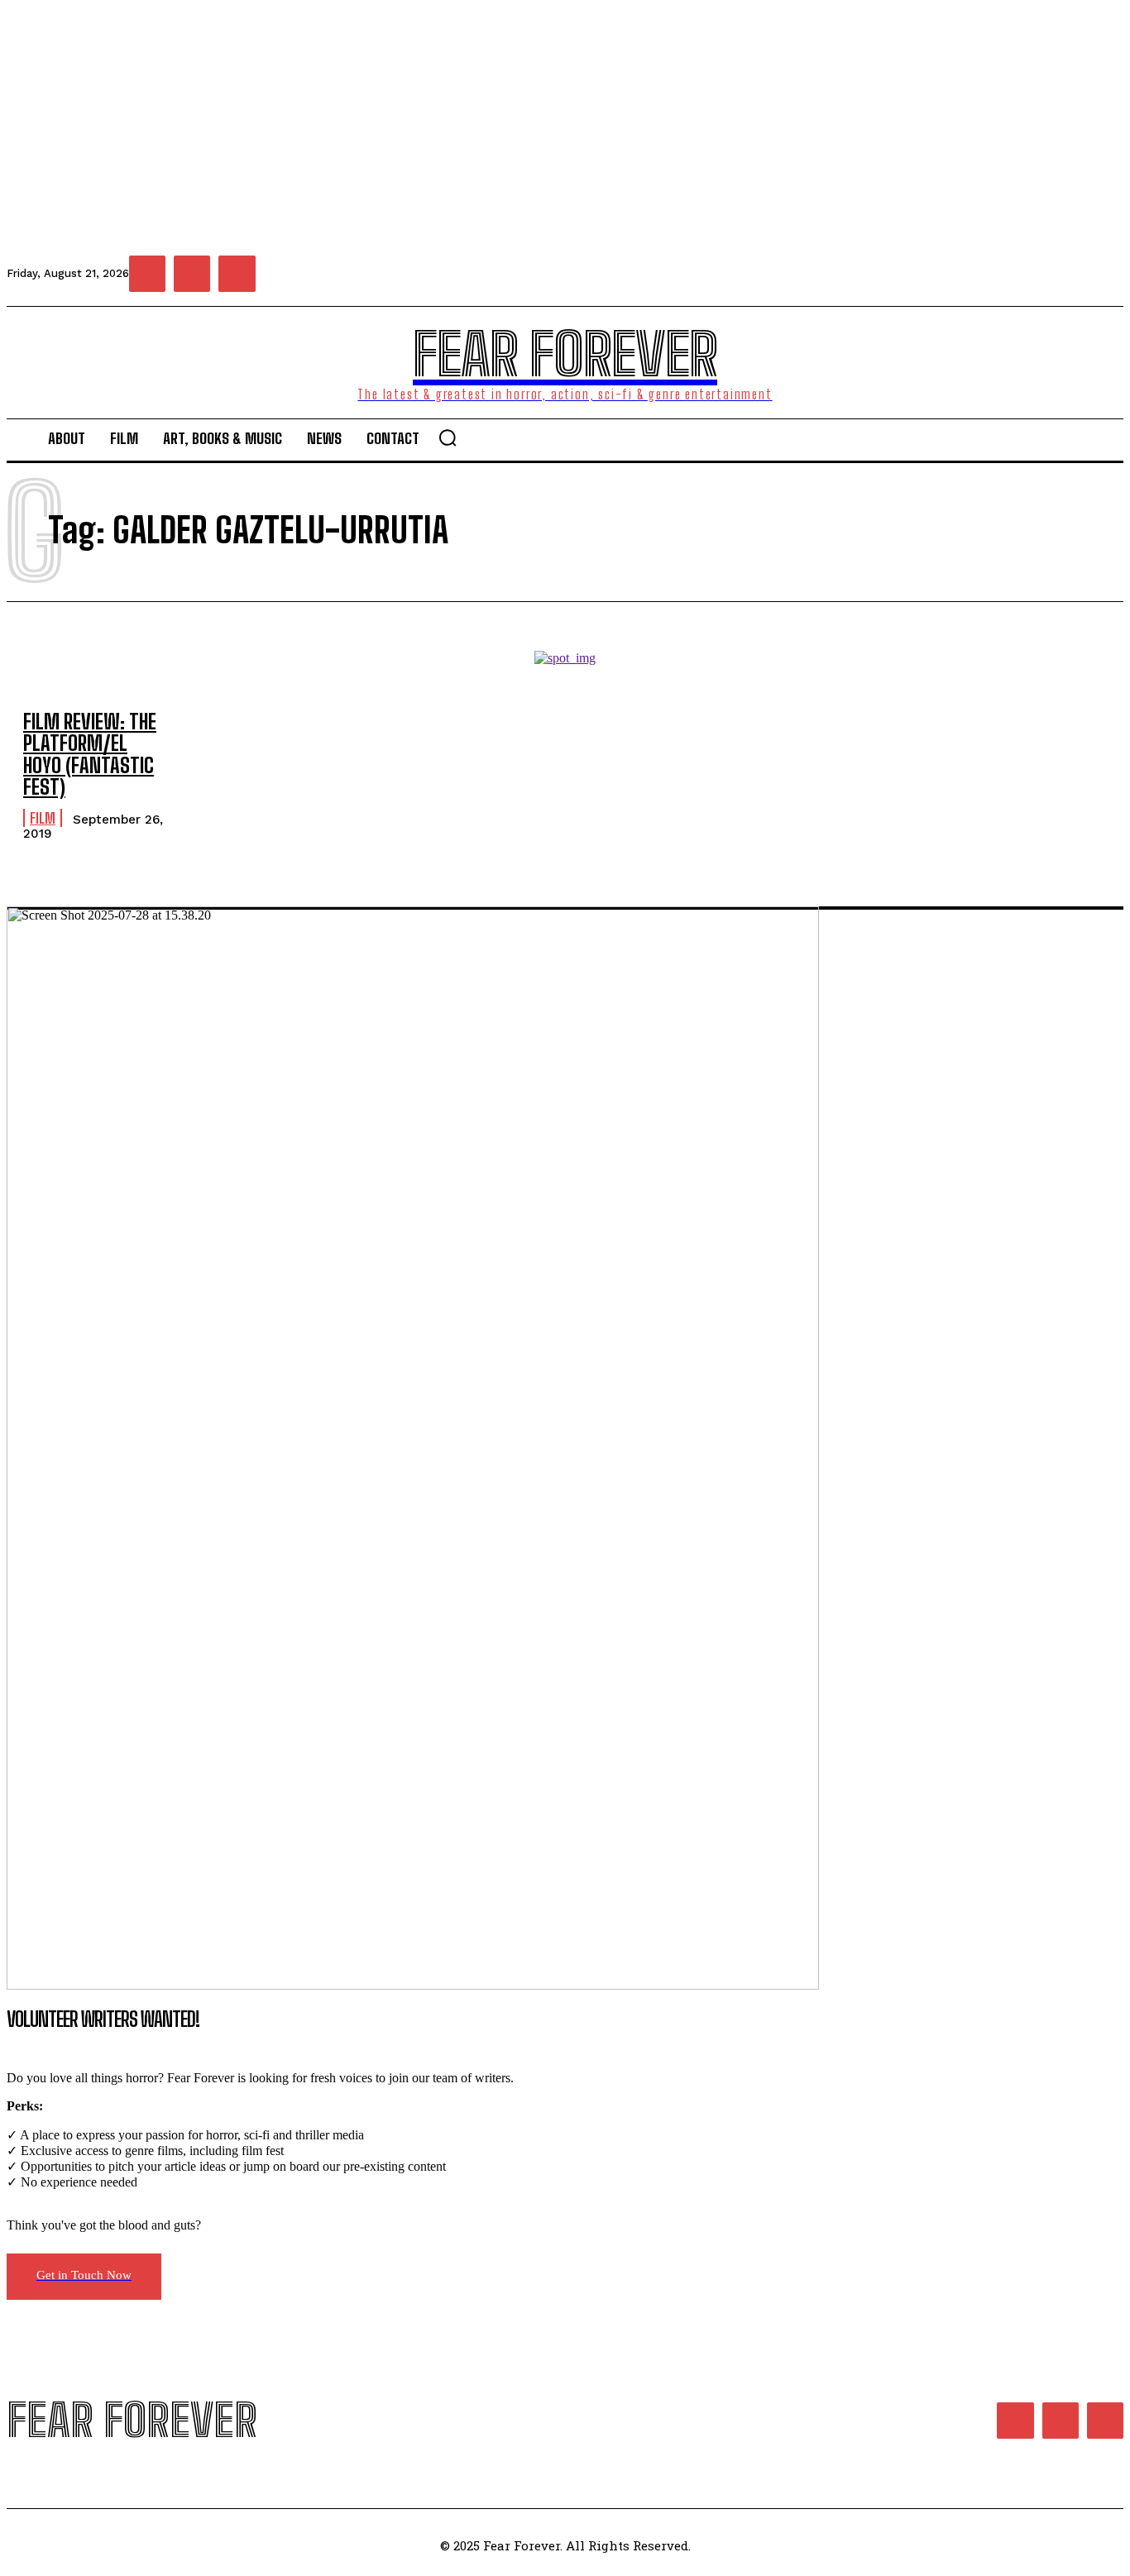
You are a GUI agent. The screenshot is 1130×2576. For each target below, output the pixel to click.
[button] (448, 437)
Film (43, 818)
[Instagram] (192, 274)
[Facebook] (147, 274)
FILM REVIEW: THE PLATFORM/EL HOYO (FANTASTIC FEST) (90, 754)
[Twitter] (237, 274)
